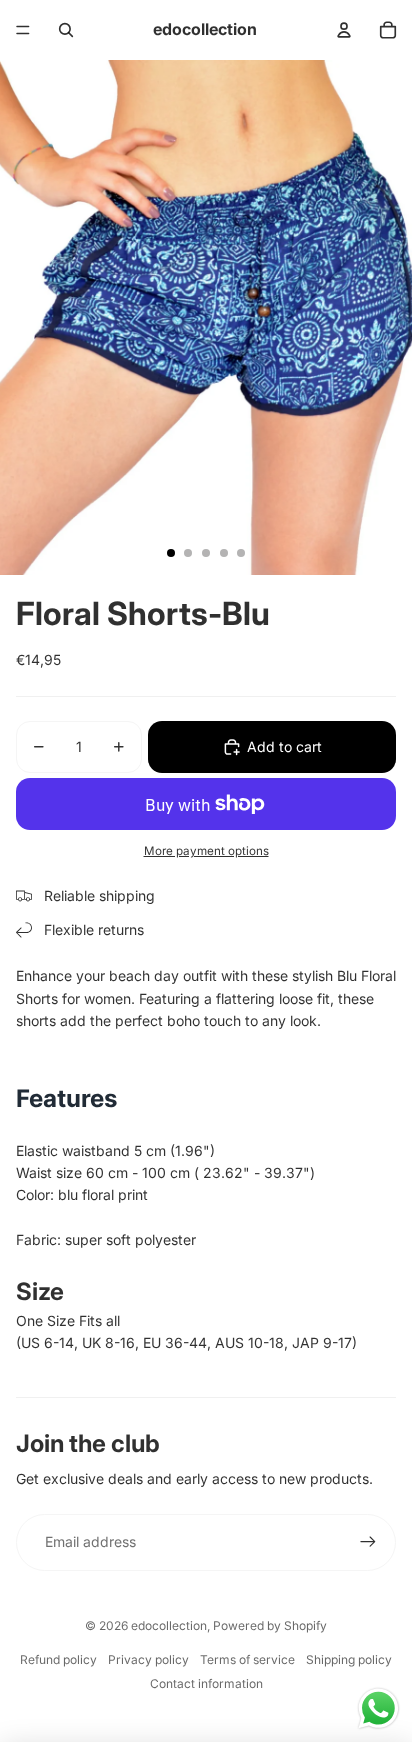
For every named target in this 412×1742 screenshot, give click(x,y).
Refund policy (58, 1659)
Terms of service (247, 1659)
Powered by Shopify (270, 1625)
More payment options (206, 851)
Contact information (206, 1683)
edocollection (169, 1625)
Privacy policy (148, 1659)
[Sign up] (368, 1542)
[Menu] (23, 30)
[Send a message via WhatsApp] (378, 1708)
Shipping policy (349, 1659)
